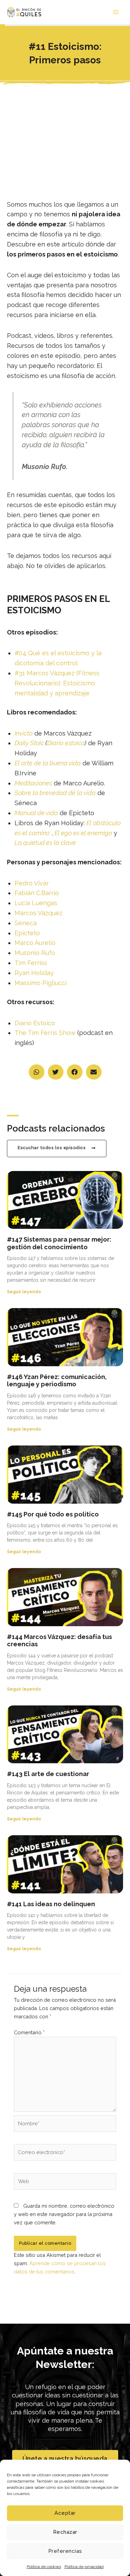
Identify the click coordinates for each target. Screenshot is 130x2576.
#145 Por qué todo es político (53, 1514)
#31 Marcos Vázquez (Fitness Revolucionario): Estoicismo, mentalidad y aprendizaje (57, 683)
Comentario (29, 2032)
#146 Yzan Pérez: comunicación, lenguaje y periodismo (57, 1381)
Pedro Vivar (32, 883)
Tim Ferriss (31, 963)
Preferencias (65, 2551)
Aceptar (65, 2513)
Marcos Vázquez (38, 913)
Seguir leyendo (24, 1292)
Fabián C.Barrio (37, 893)
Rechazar (65, 2532)
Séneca (26, 923)
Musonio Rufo (35, 953)
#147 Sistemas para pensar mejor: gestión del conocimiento (59, 1243)
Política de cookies (44, 2567)
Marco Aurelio (35, 943)
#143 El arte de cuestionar (48, 1774)
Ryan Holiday (34, 973)
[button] (37, 1072)
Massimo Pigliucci (41, 983)
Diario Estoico (35, 1023)
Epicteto (27, 933)
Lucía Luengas (36, 903)
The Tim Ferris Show (45, 1033)
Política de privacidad (84, 2567)
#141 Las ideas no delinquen (51, 1904)
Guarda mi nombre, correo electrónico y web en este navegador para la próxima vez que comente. (64, 2214)
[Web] (65, 2183)
